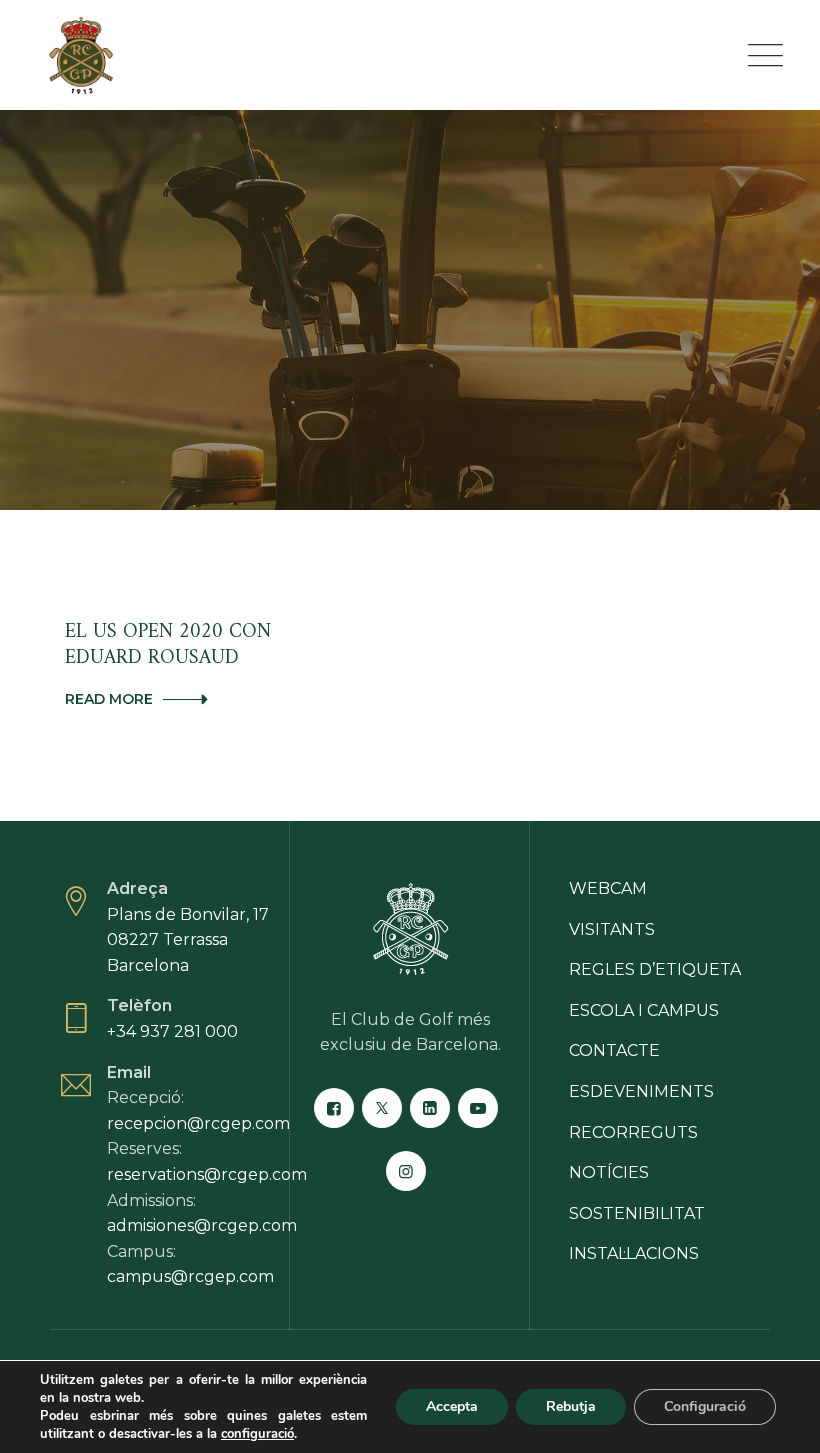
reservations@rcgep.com (207, 1174)
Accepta (452, 1406)
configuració (257, 1434)
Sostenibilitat (637, 1213)
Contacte (614, 1050)
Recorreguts (633, 1132)
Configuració (705, 1406)
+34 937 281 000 (172, 1031)
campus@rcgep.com (190, 1276)
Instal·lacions (634, 1253)
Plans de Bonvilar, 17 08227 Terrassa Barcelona (188, 940)
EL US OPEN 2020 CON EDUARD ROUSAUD (168, 645)
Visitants (612, 929)
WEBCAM (608, 888)
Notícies (609, 1172)
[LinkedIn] (430, 1108)
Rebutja (571, 1406)
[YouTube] (478, 1108)
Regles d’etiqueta (655, 969)
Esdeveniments (641, 1091)
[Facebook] (334, 1108)
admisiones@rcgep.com (202, 1225)
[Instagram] (406, 1171)
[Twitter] (382, 1108)
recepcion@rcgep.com (198, 1123)
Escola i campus (644, 1010)
